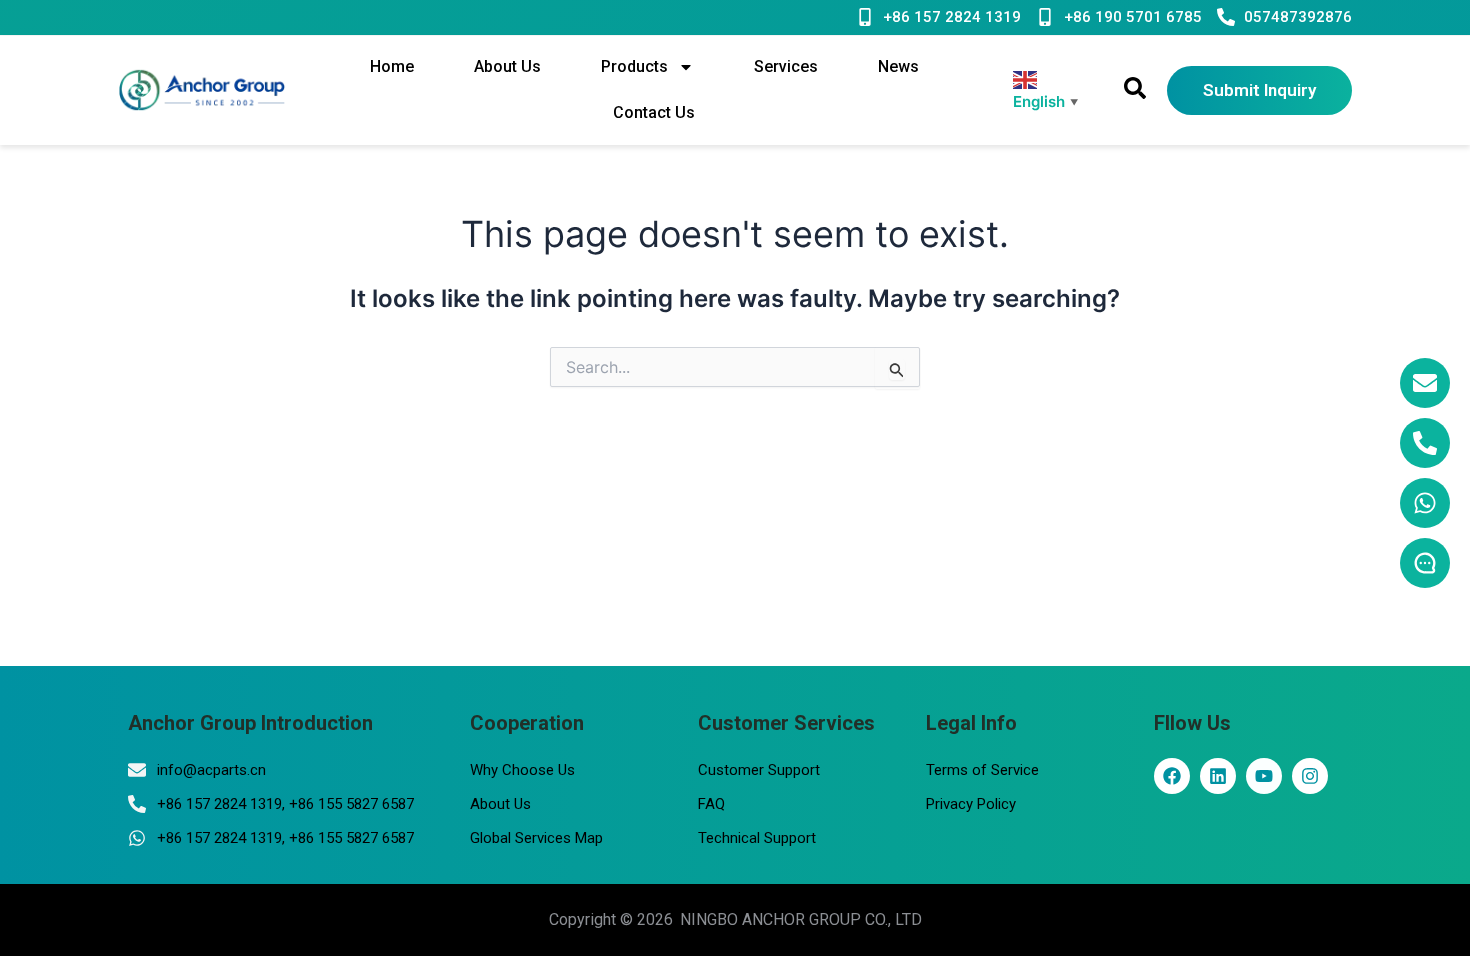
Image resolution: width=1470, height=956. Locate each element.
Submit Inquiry (1259, 90)
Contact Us (654, 112)
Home (392, 66)
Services (786, 66)
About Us (507, 66)
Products (634, 66)
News (898, 66)
